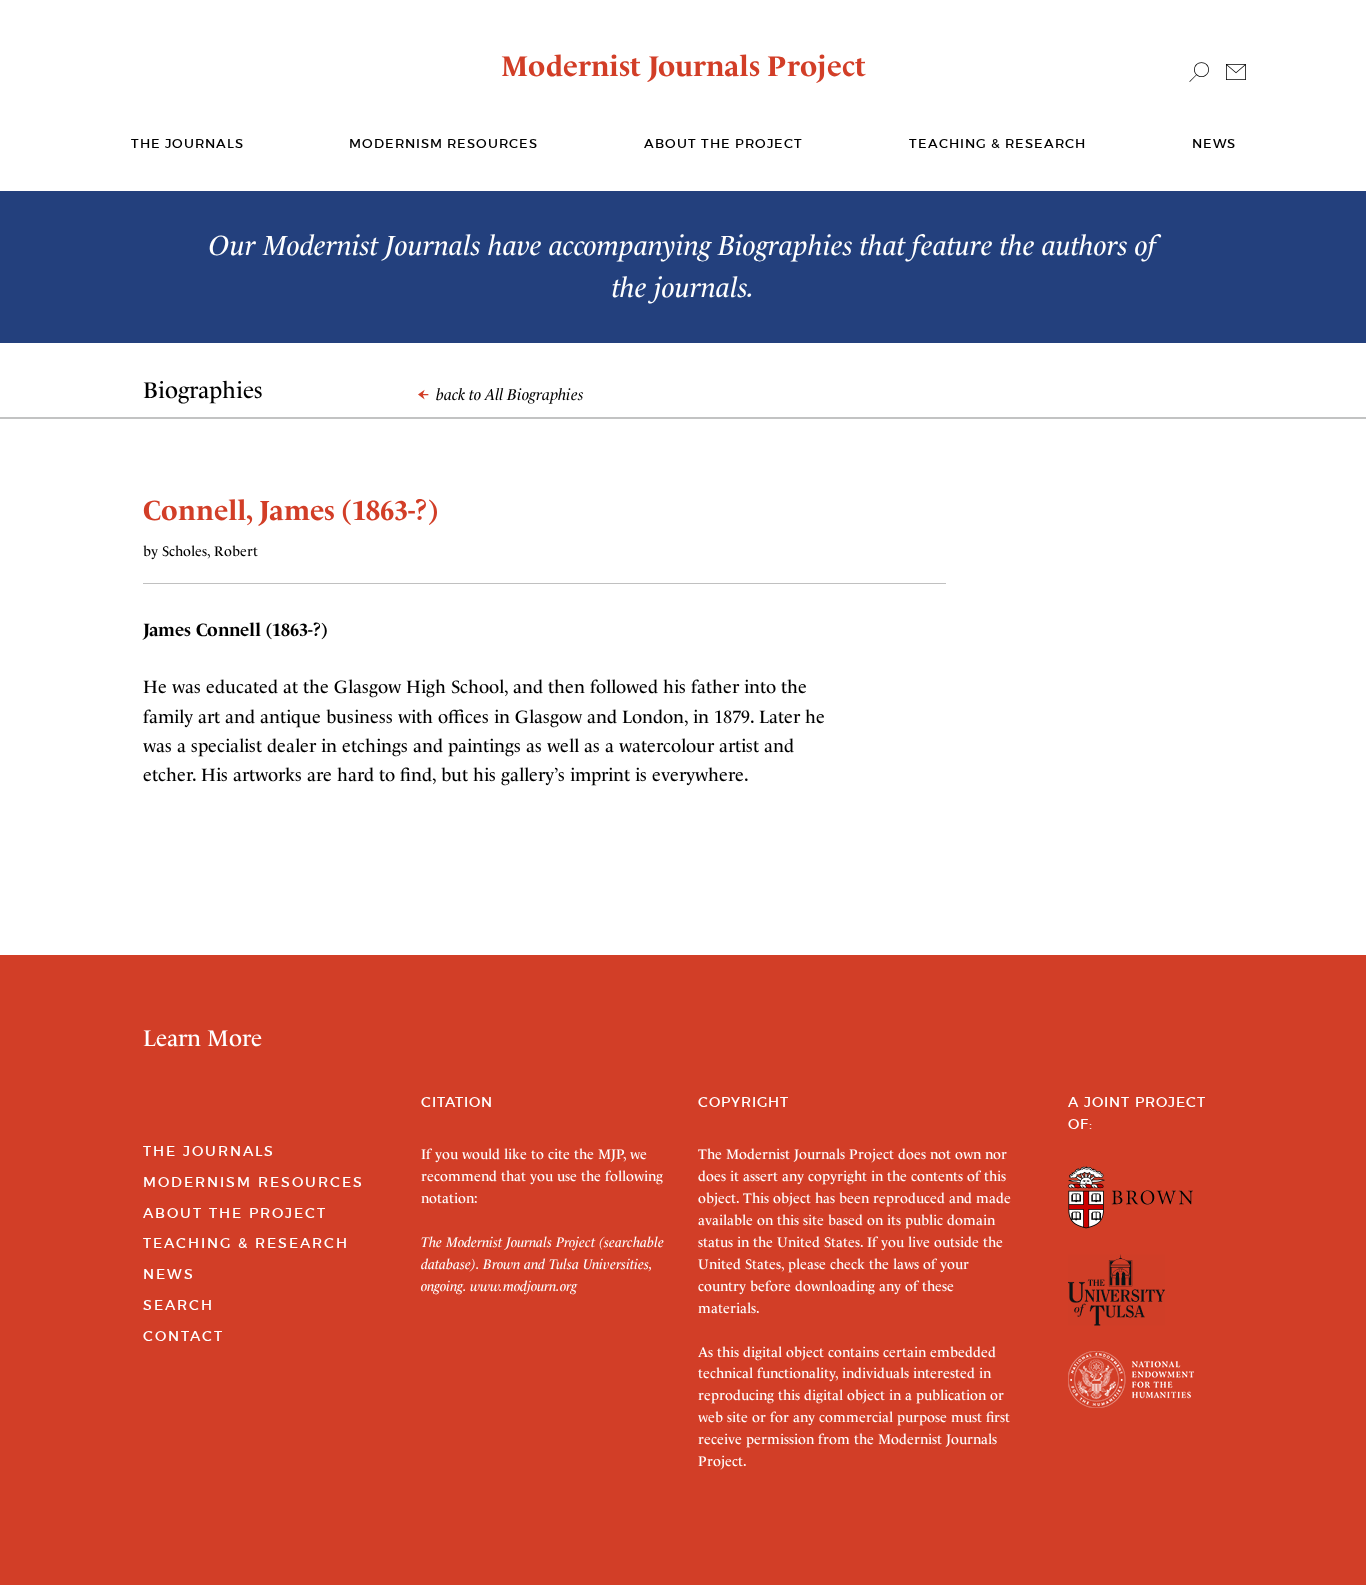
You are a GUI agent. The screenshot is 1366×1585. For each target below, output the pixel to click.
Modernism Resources (443, 143)
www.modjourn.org (523, 1286)
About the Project (723, 143)
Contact (183, 1336)
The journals (187, 143)
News (1214, 143)
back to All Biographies (508, 394)
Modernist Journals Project (683, 66)
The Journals (209, 1151)
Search (178, 1305)
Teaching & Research (997, 143)
